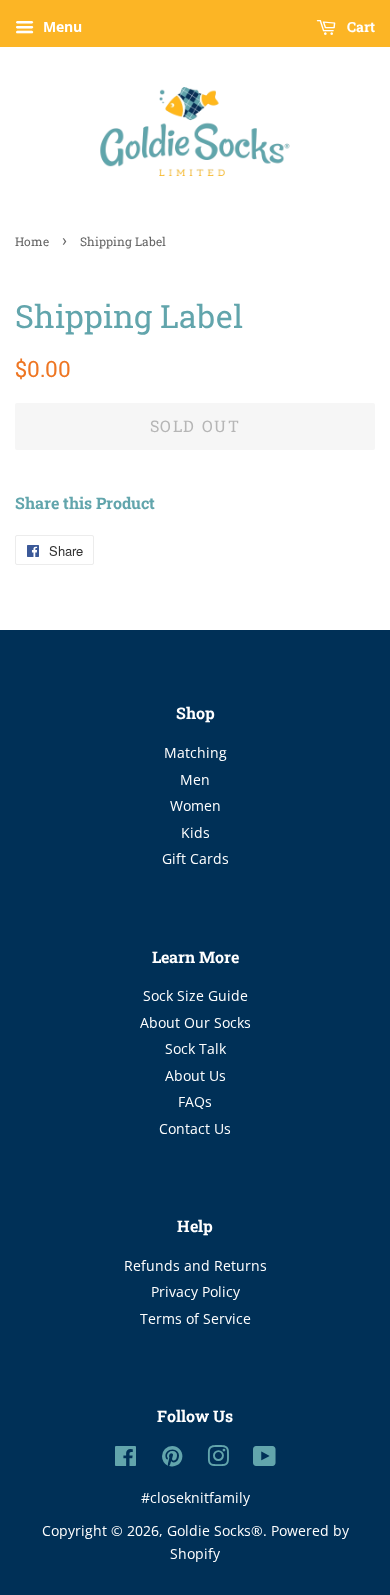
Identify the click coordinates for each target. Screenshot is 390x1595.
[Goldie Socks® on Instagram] (218, 1459)
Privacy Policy (195, 1291)
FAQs (195, 1101)
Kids (195, 832)
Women (195, 805)
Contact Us (195, 1128)
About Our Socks (195, 1022)
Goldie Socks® (215, 1530)
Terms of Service (195, 1318)
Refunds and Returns (195, 1265)
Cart (359, 26)
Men (195, 779)
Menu (60, 26)
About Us (195, 1075)
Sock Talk (195, 1048)
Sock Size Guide (195, 995)
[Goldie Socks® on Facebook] (125, 1459)
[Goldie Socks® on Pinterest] (172, 1459)
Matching (195, 752)
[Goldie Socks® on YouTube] (264, 1459)
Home (32, 241)
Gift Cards (195, 858)
